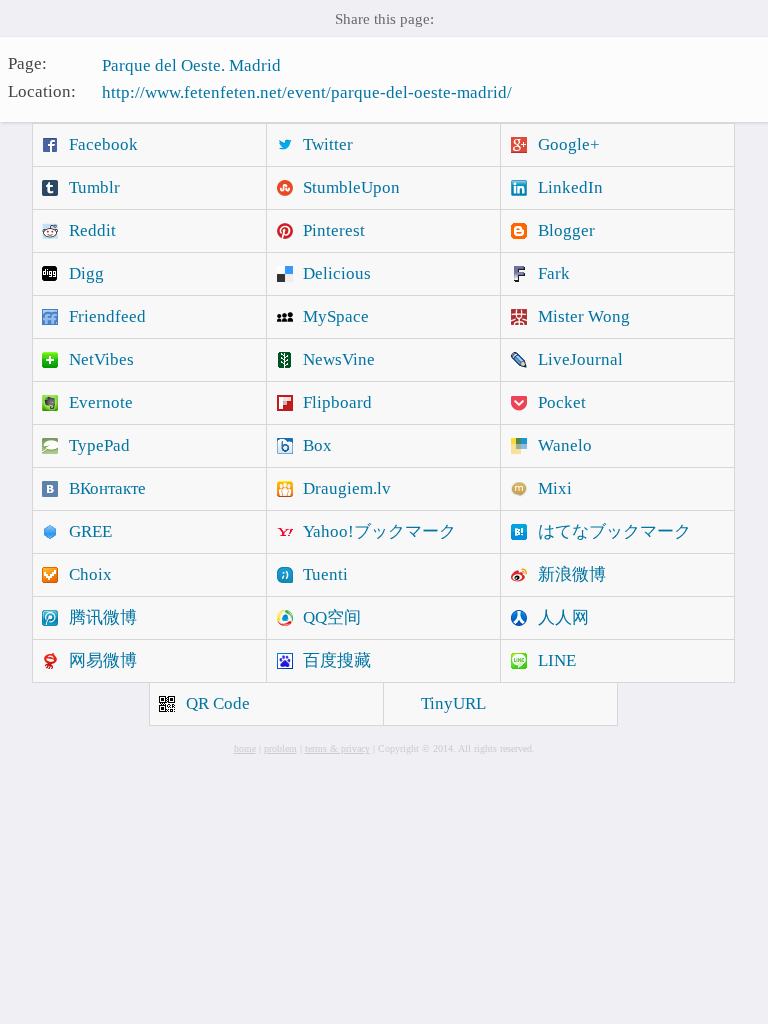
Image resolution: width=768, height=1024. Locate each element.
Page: (27, 63)
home (245, 748)
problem (280, 748)
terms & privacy (337, 748)
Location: (42, 90)
